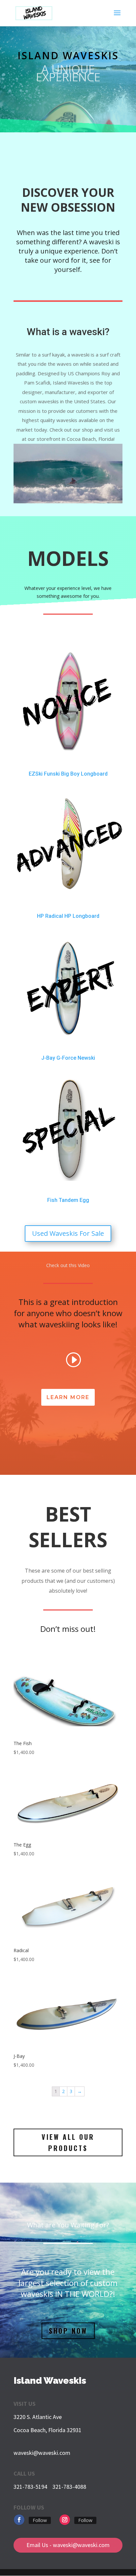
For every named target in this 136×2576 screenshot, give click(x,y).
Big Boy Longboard (84, 774)
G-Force (66, 1058)
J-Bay (48, 1058)
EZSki (36, 774)
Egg (84, 1200)
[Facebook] (19, 2520)
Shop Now (68, 2331)
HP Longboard (82, 916)
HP (40, 916)
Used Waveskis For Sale (68, 1233)
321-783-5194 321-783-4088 (50, 2487)
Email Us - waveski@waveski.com (68, 2545)
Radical (54, 916)
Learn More (68, 1397)
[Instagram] (65, 2520)
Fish (52, 1200)
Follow (40, 2520)
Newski (86, 1058)
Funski (52, 774)
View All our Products (68, 2142)
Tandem (68, 1200)
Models (68, 558)
